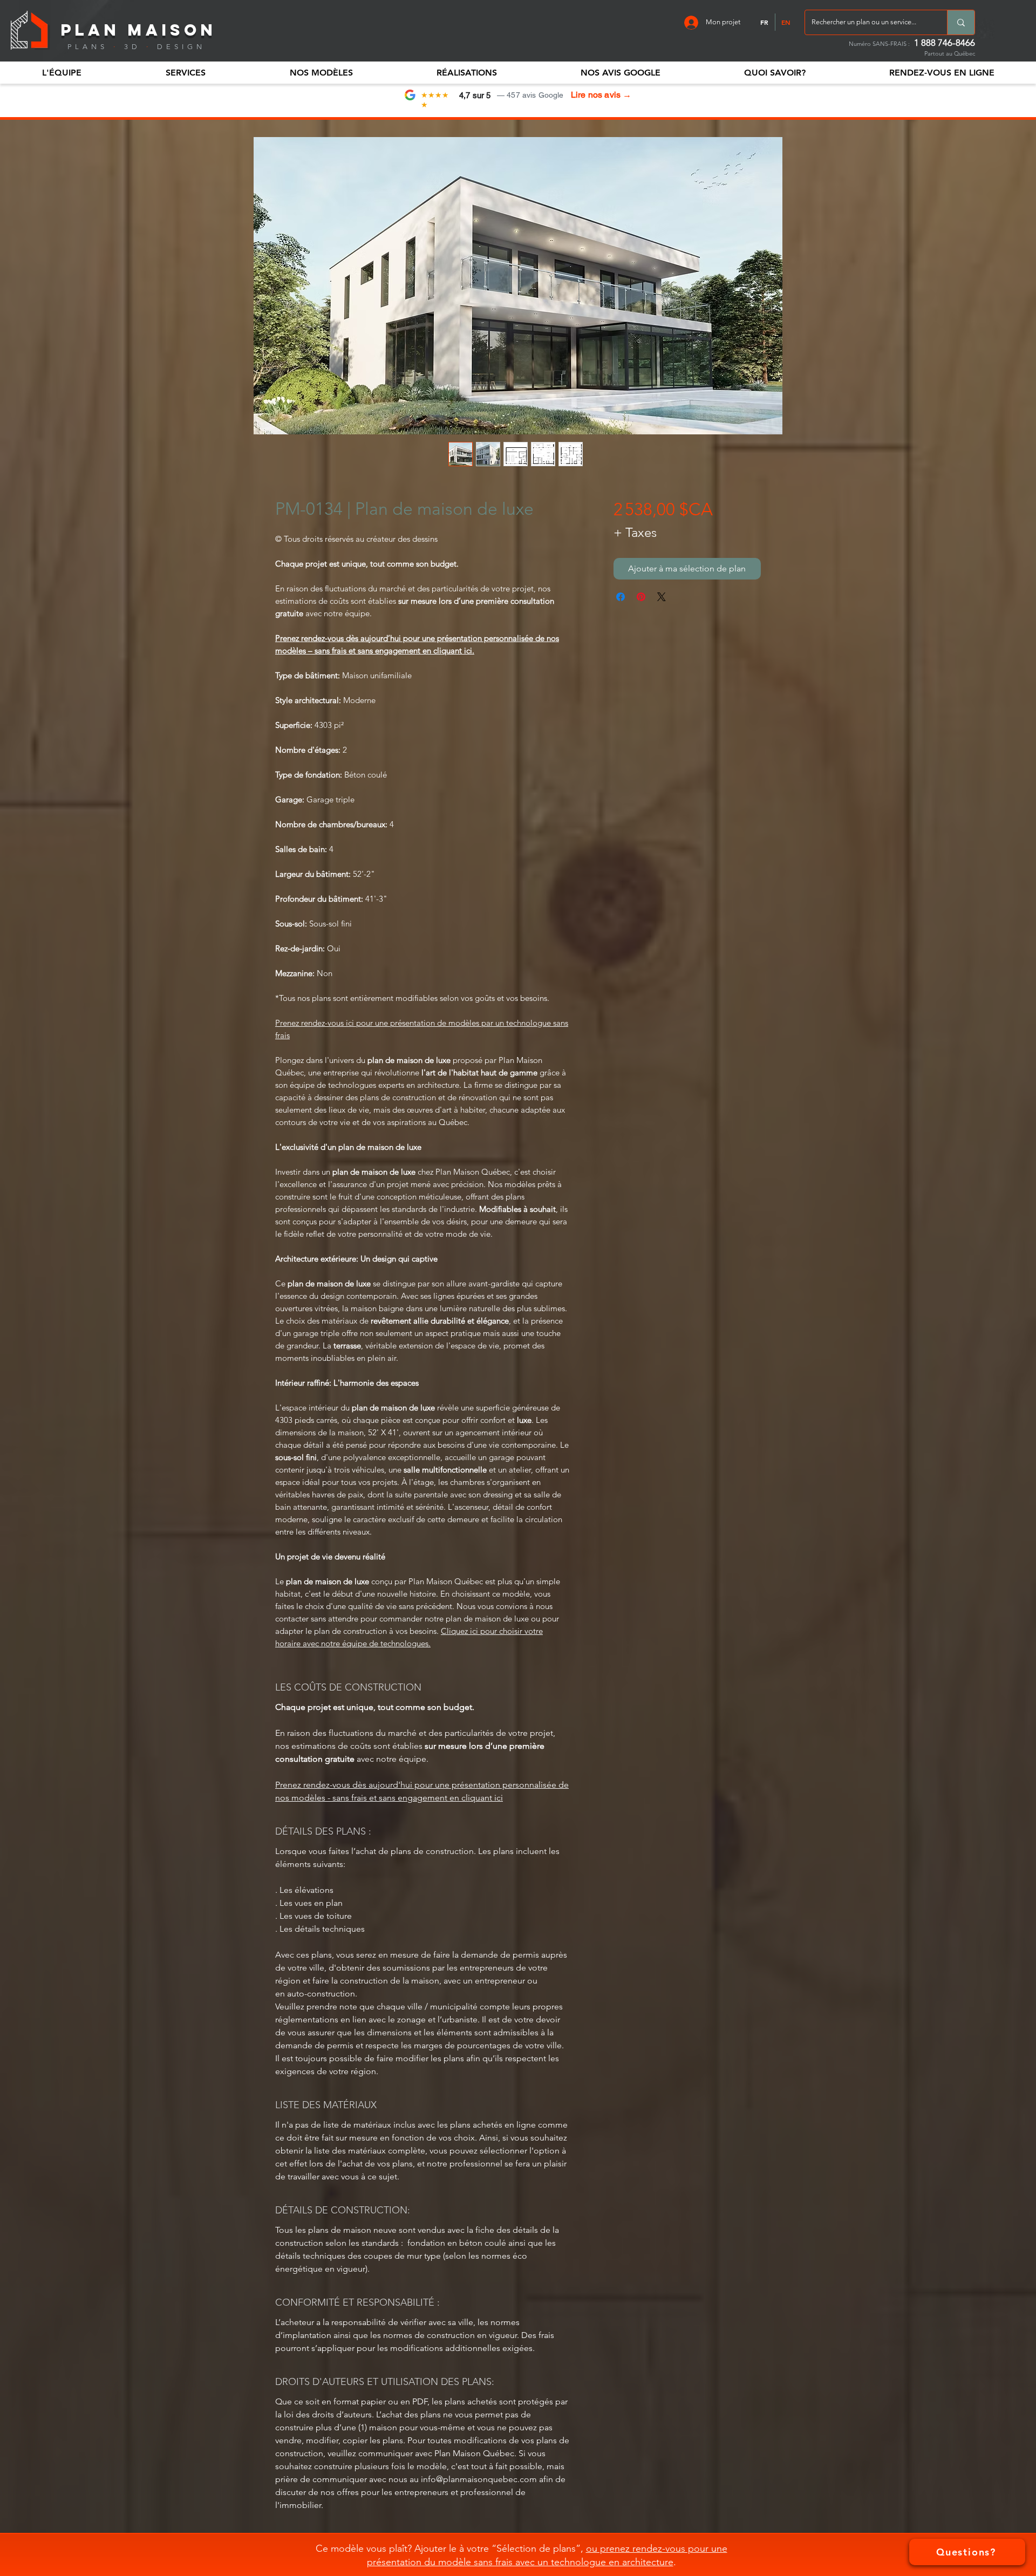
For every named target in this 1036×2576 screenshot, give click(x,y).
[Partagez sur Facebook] (621, 597)
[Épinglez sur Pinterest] (641, 597)
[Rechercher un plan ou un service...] (961, 22)
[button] (62, 73)
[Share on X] (662, 597)
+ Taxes (635, 532)
